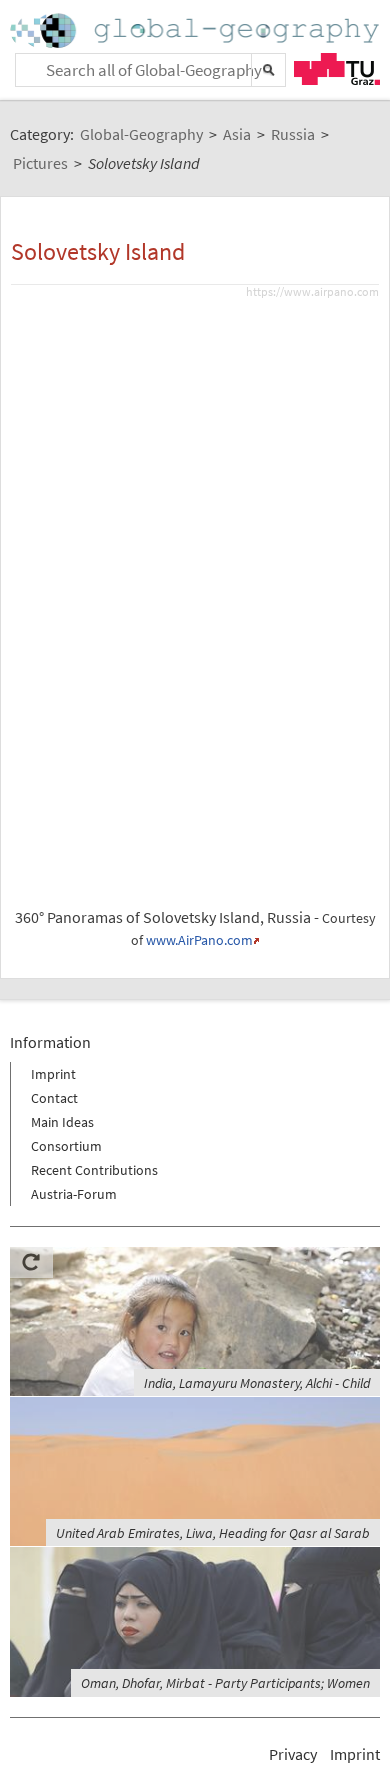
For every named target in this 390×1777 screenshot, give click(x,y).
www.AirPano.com (199, 940)
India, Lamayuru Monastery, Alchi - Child (257, 1383)
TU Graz (337, 69)
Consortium (66, 1146)
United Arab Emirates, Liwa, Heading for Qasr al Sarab (213, 1533)
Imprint (53, 1074)
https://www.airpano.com (312, 291)
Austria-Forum (74, 1194)
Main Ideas (62, 1122)
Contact (54, 1098)
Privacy (293, 1754)
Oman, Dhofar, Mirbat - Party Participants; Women (225, 1683)
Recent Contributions (94, 1170)
